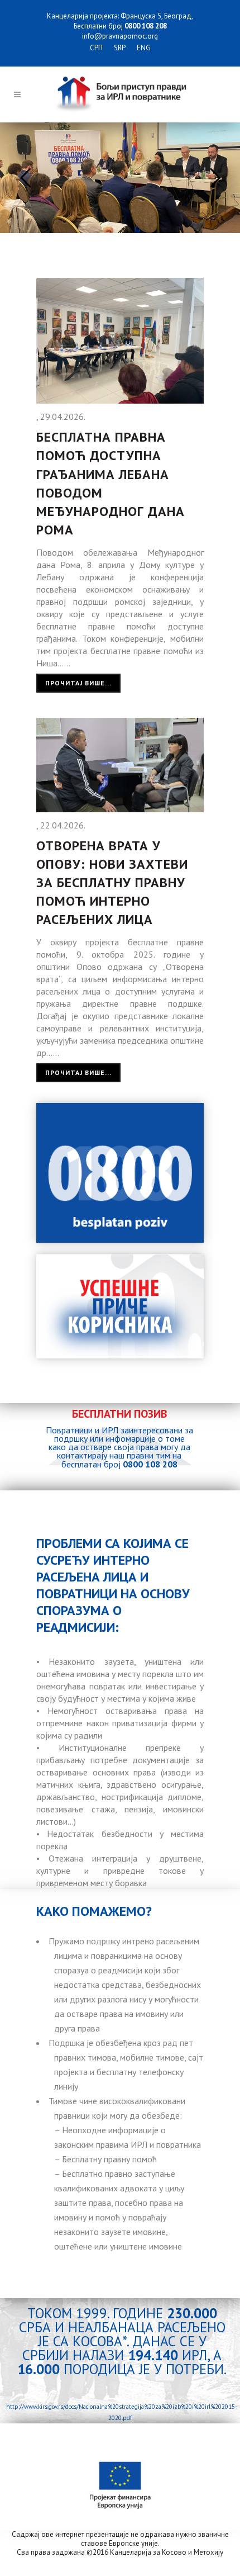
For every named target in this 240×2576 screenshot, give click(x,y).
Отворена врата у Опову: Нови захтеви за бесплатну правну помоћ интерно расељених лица (112, 883)
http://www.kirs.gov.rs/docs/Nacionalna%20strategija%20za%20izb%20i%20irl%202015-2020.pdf (120, 2412)
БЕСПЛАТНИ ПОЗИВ (119, 1414)
